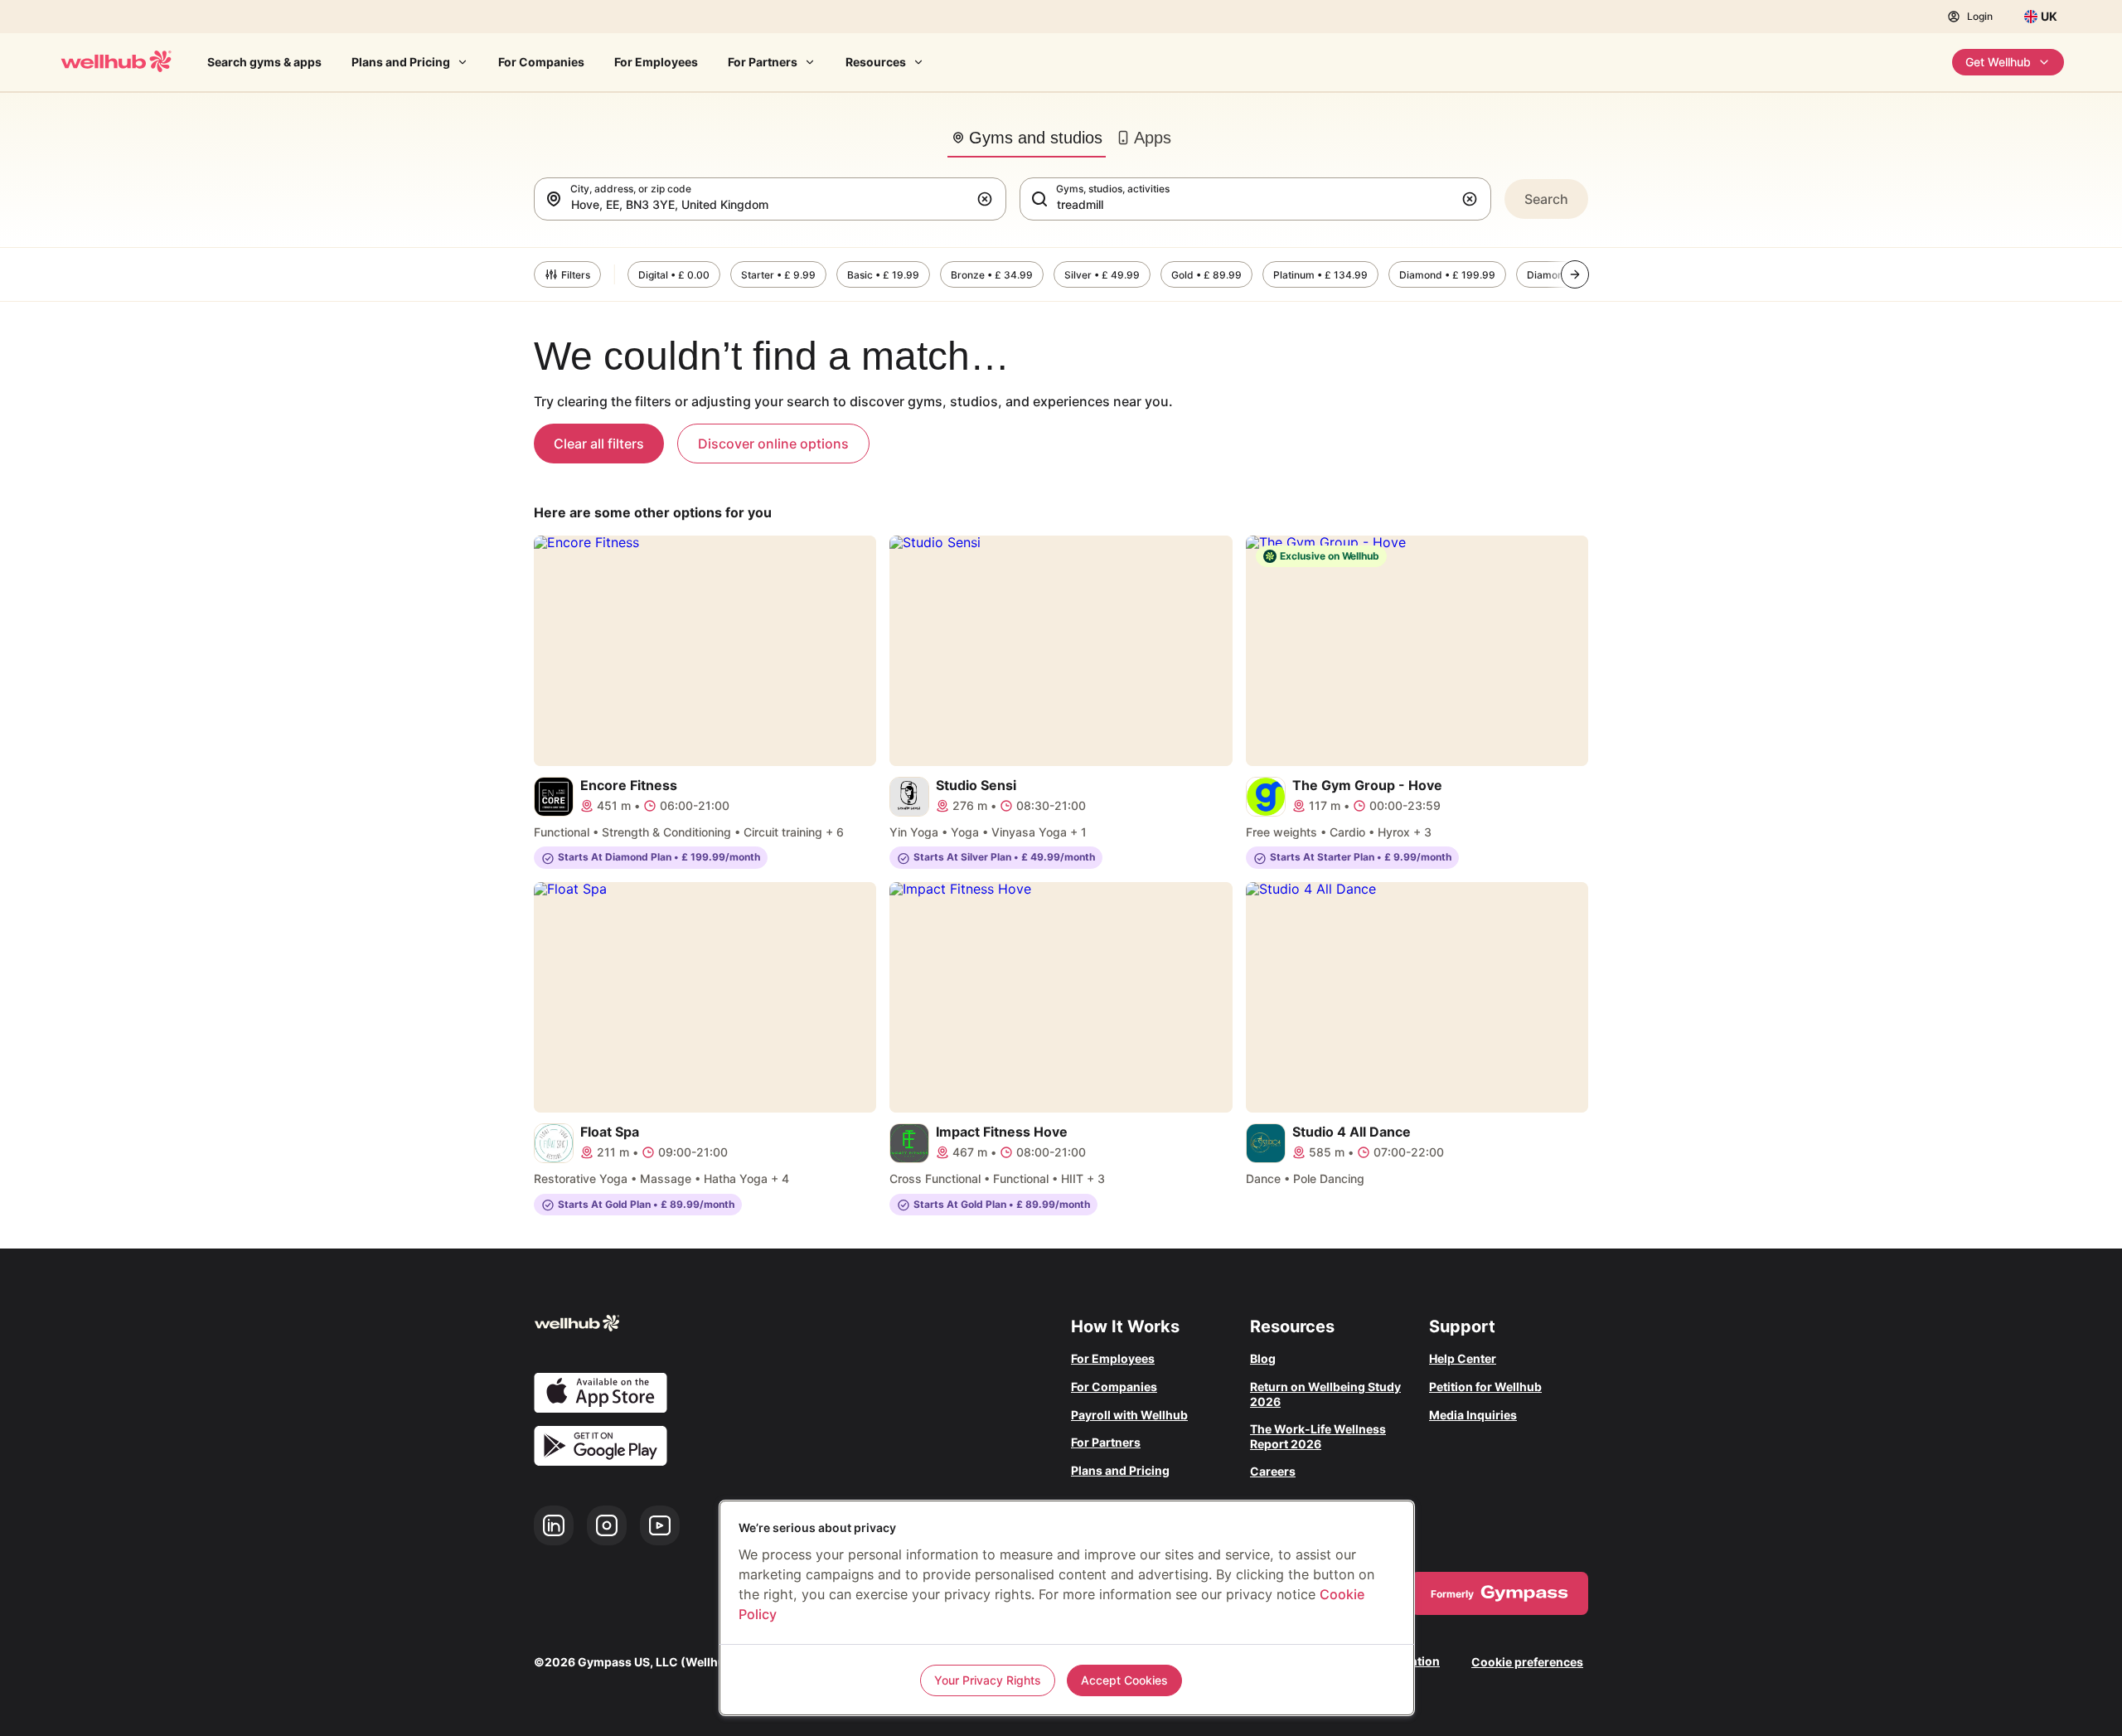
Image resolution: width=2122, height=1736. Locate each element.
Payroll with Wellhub (1129, 1415)
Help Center (1463, 1358)
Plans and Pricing (401, 62)
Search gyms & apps (264, 62)
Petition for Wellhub (1485, 1387)
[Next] (1575, 274)
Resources (876, 62)
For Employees (656, 62)
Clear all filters (599, 444)
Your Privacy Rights (988, 1680)
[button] (988, 199)
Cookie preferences (1527, 1662)
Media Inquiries (1473, 1415)
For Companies (541, 62)
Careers (1273, 1471)
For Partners (763, 62)
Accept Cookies (1124, 1680)
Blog (1263, 1358)
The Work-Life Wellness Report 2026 (1318, 1436)
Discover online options (773, 444)
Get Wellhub (1998, 62)
